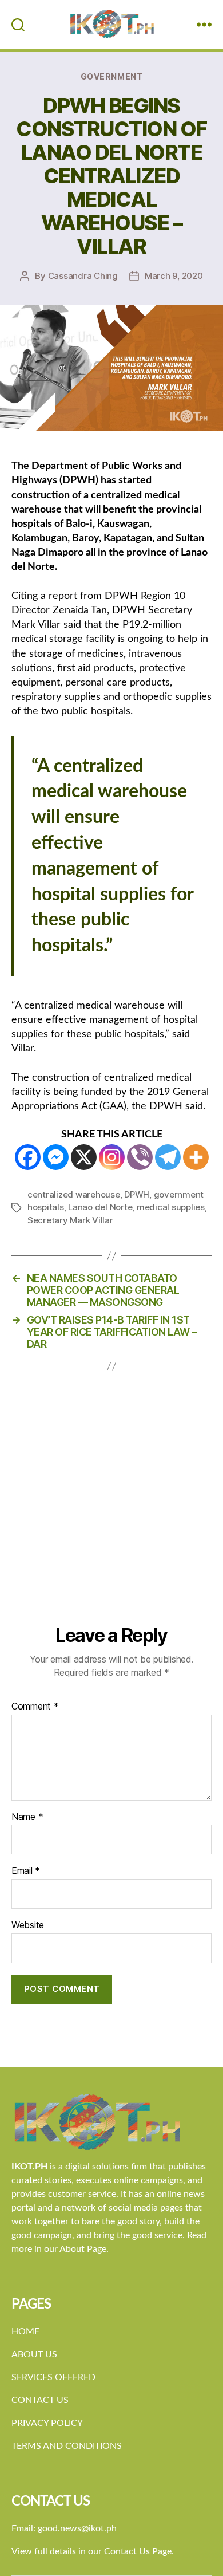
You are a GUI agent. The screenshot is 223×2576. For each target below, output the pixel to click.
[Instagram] (112, 1157)
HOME (25, 2331)
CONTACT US (40, 2400)
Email (26, 1871)
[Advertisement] (111, 1507)
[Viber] (140, 1157)
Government (111, 76)
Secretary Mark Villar (70, 1220)
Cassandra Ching (83, 276)
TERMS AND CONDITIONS (67, 2446)
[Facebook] (28, 1157)
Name (27, 1817)
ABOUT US (34, 2354)
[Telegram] (168, 1157)
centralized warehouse (74, 1194)
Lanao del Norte (100, 1207)
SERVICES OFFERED (53, 2377)
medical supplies (171, 1207)
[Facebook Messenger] (56, 1157)
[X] (84, 1157)
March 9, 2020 (174, 276)
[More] (196, 1157)
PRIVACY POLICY (47, 2423)
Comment (35, 1707)
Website (28, 1925)
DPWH (137, 1194)
